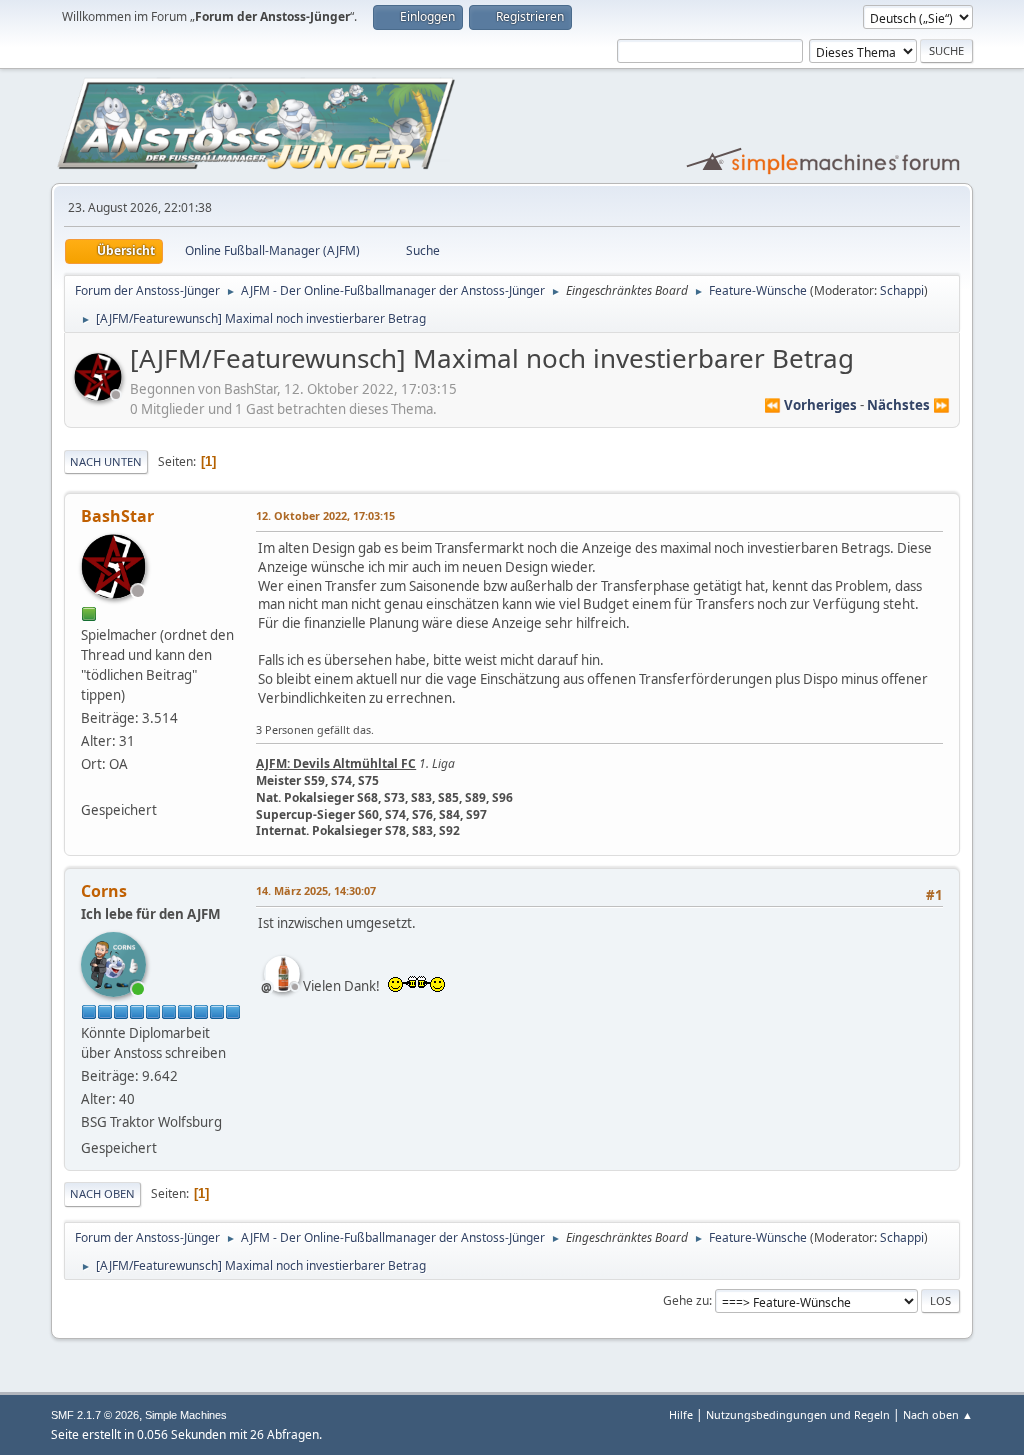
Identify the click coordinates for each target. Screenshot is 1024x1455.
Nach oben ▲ (938, 1414)
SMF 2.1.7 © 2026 (95, 1415)
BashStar (117, 516)
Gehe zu (686, 1300)
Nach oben (102, 1193)
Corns (104, 891)
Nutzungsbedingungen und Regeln (798, 1414)
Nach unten (106, 461)
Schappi (902, 290)
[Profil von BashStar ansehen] (100, 395)
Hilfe (681, 1414)
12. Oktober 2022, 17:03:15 (325, 515)
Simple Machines (186, 1415)
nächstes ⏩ (908, 405)
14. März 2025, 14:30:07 (316, 890)
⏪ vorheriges (810, 405)
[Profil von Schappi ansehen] (284, 974)
